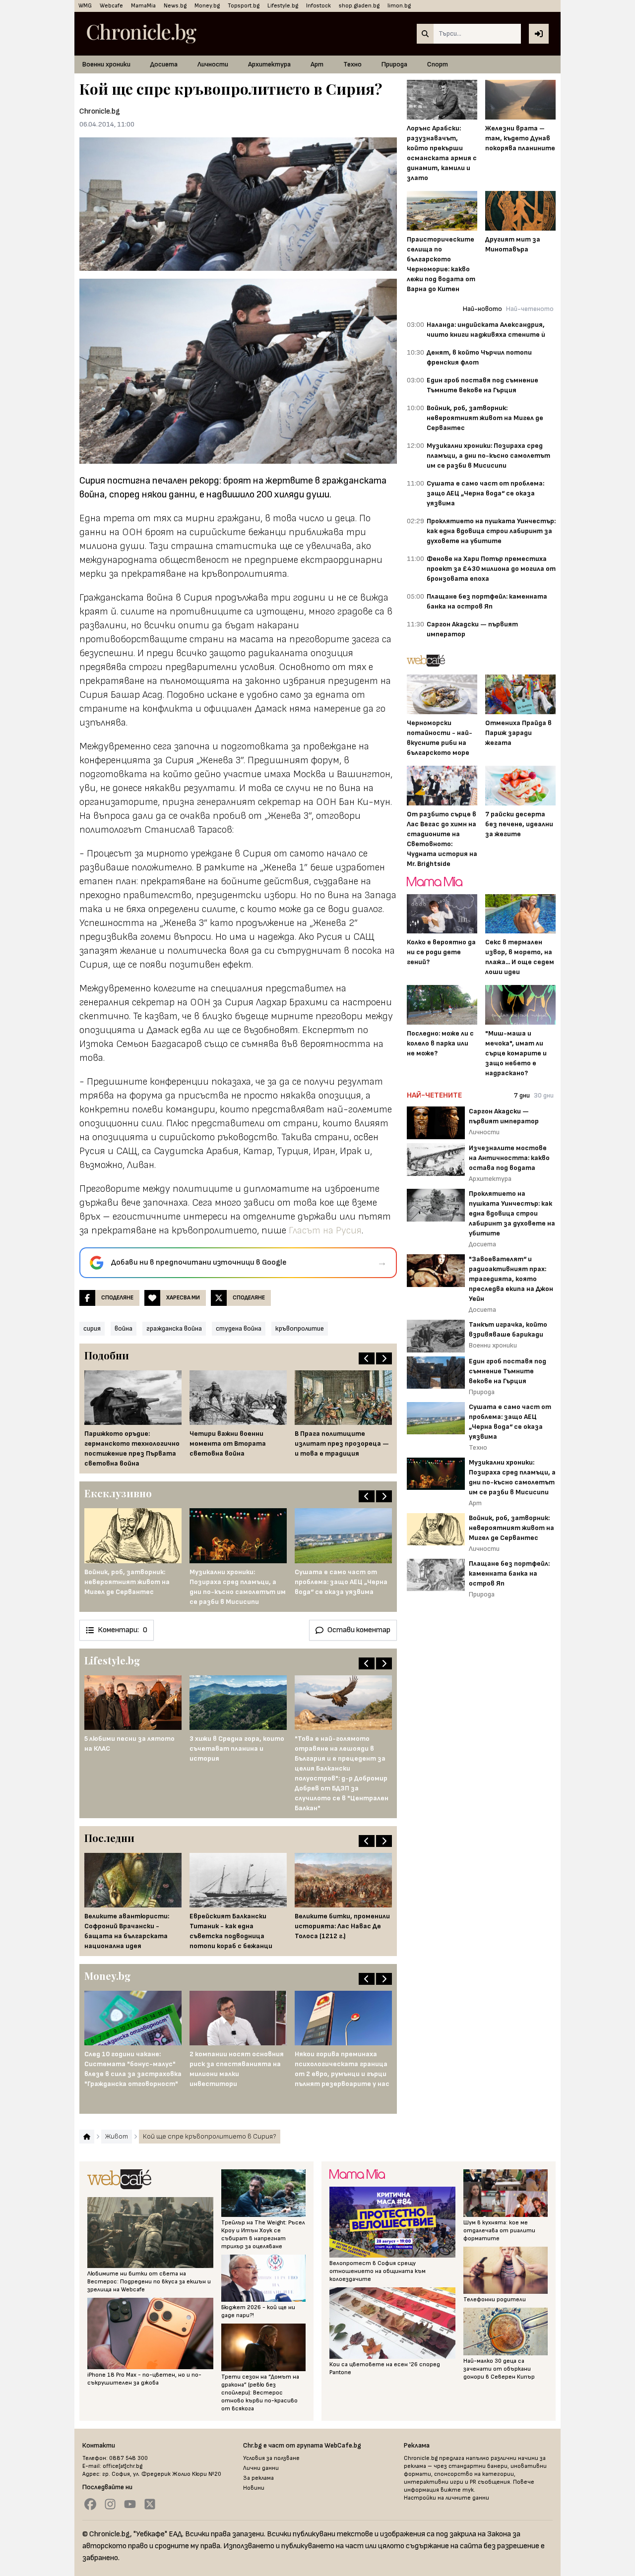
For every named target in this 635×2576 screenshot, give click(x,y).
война (124, 1328)
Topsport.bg (244, 6)
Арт (317, 64)
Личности (213, 64)
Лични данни (261, 2468)
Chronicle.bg (100, 111)
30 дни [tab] (544, 1095)
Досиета (164, 64)
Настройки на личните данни (446, 2498)
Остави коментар (359, 1630)
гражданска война (174, 1328)
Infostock (318, 6)
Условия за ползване (271, 2458)
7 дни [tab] (522, 1095)
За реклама (258, 2478)
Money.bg (207, 6)
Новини (254, 2488)
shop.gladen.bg (359, 6)
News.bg (175, 6)
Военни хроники (106, 64)
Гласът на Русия (325, 1230)
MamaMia (143, 6)
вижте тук (457, 2490)
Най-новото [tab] (482, 309)
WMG (85, 6)
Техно (352, 64)
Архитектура (269, 64)
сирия (92, 1328)
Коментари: (123, 1630)
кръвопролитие (300, 1328)
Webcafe (111, 6)
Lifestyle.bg (283, 6)
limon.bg (399, 6)
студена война (239, 1328)
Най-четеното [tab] (530, 309)
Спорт (438, 64)
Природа (394, 64)
